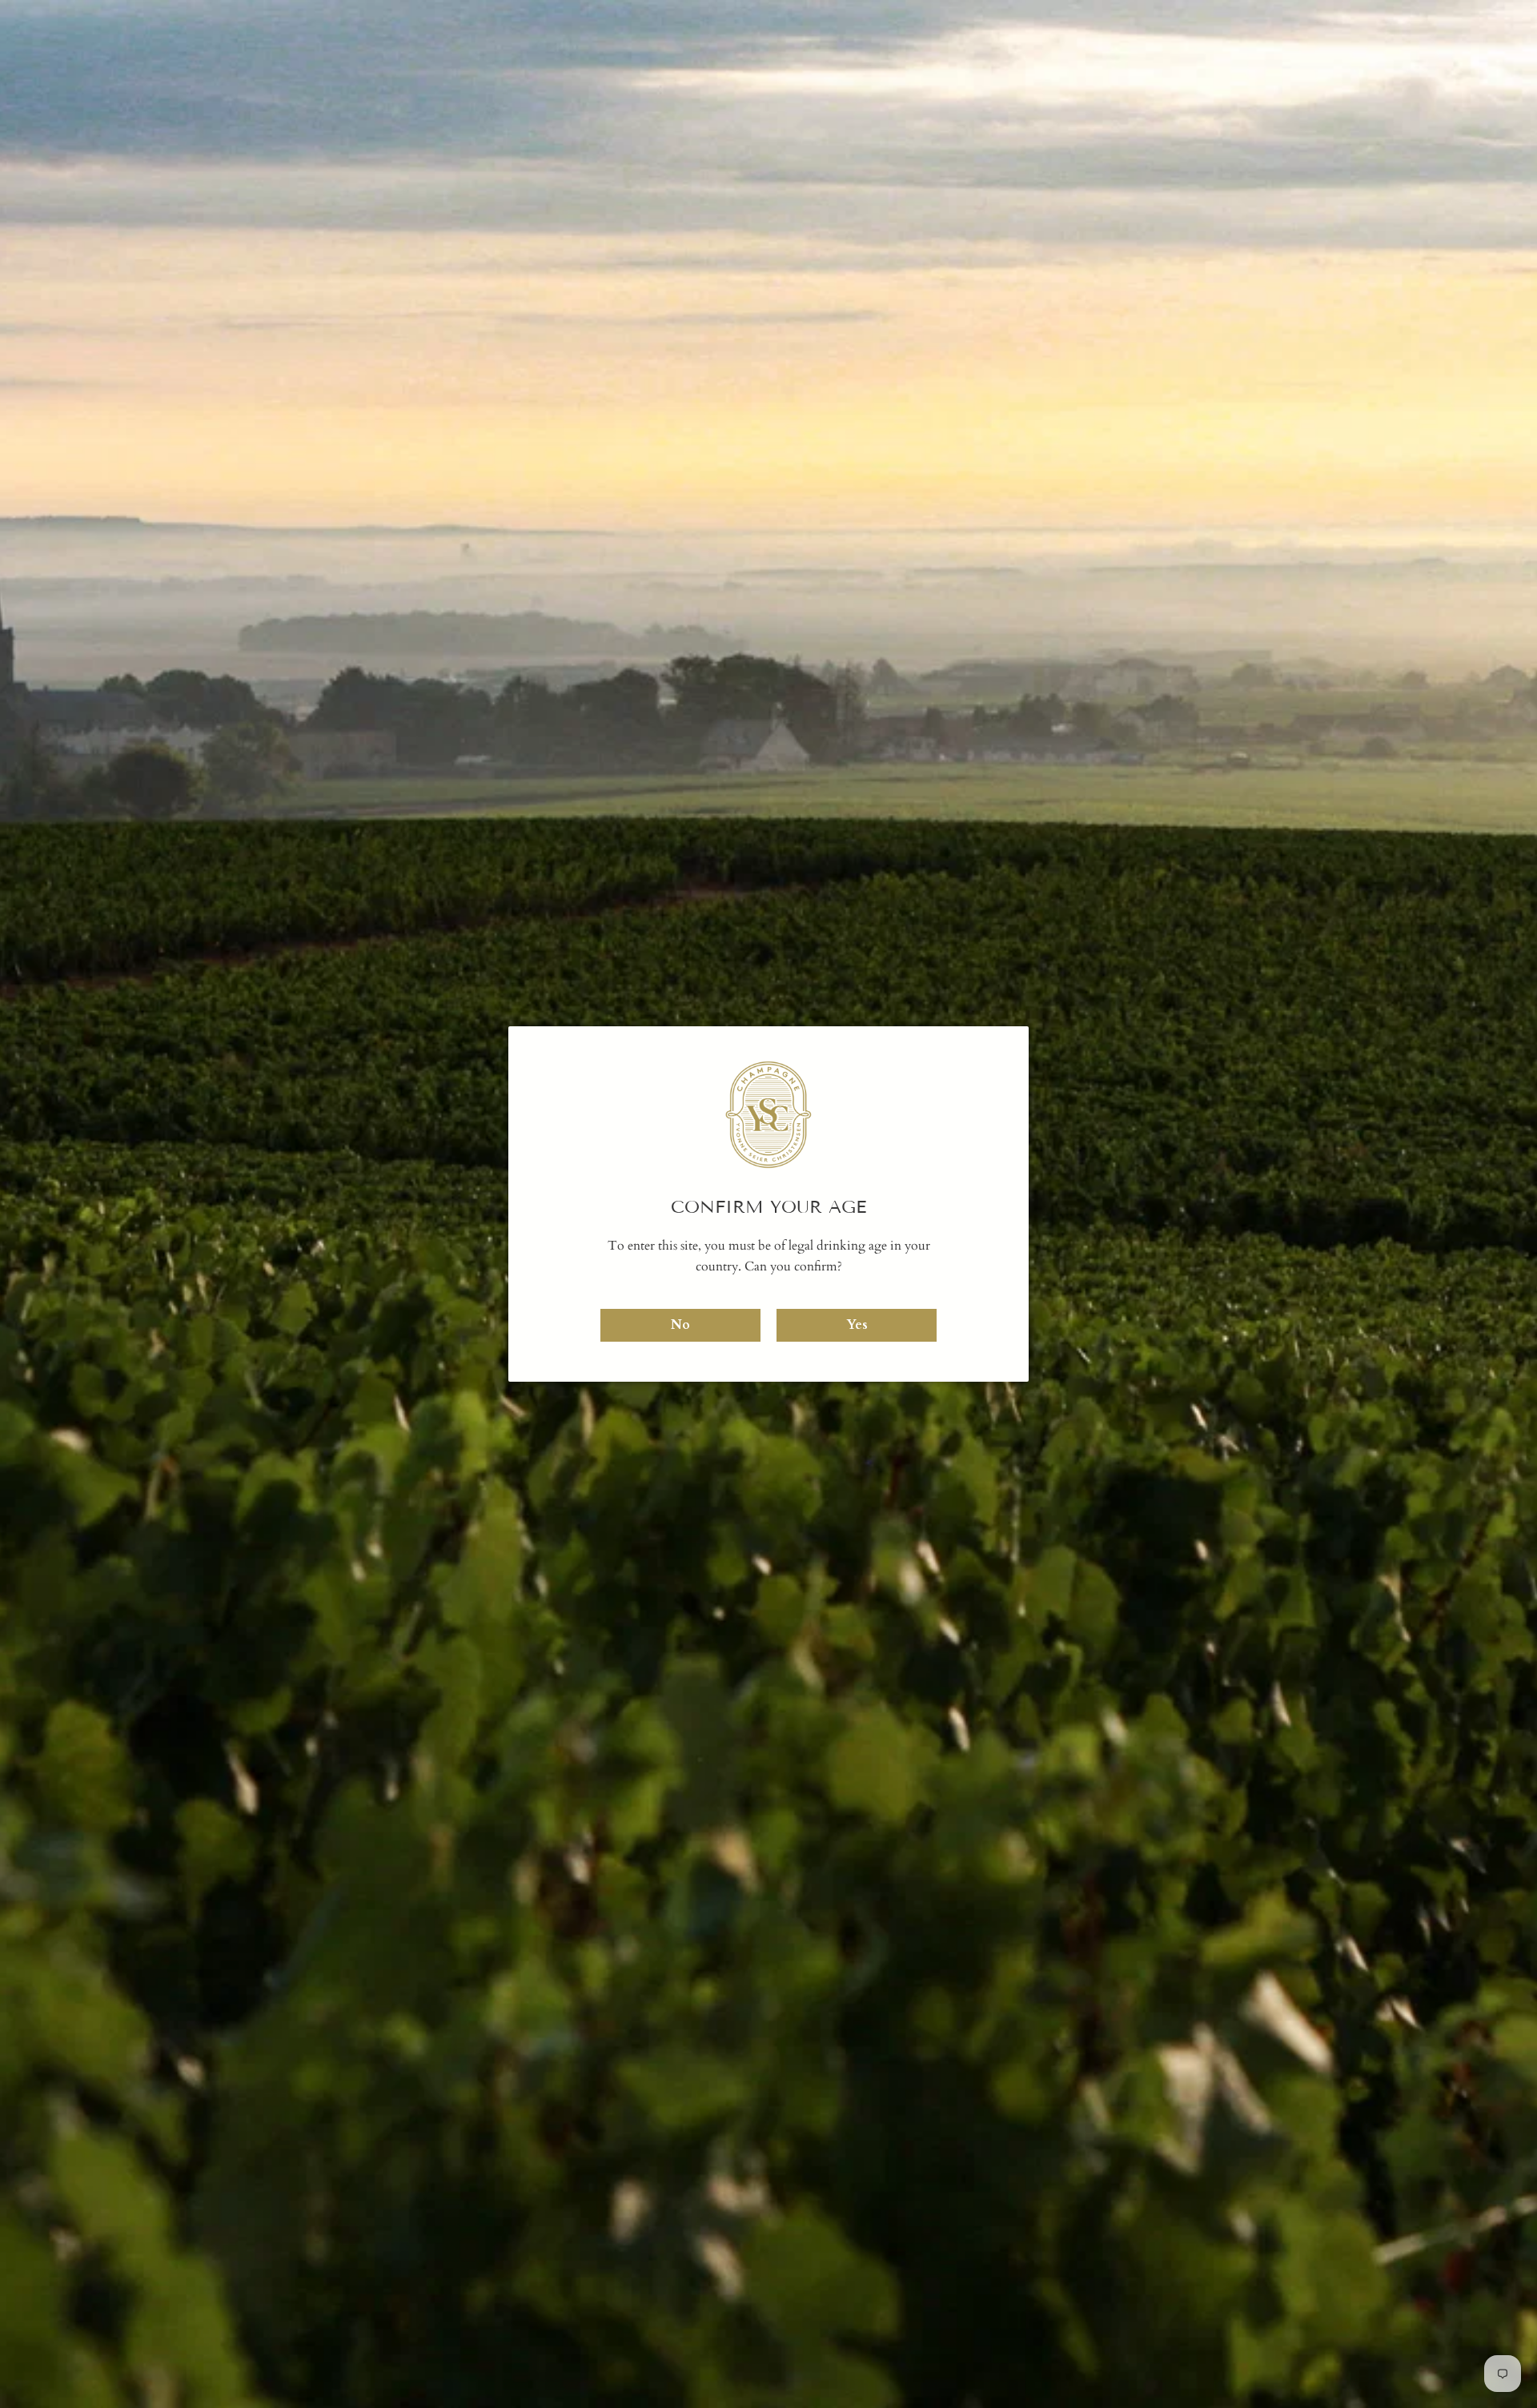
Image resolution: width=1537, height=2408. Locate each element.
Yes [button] (857, 1325)
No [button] (680, 1325)
